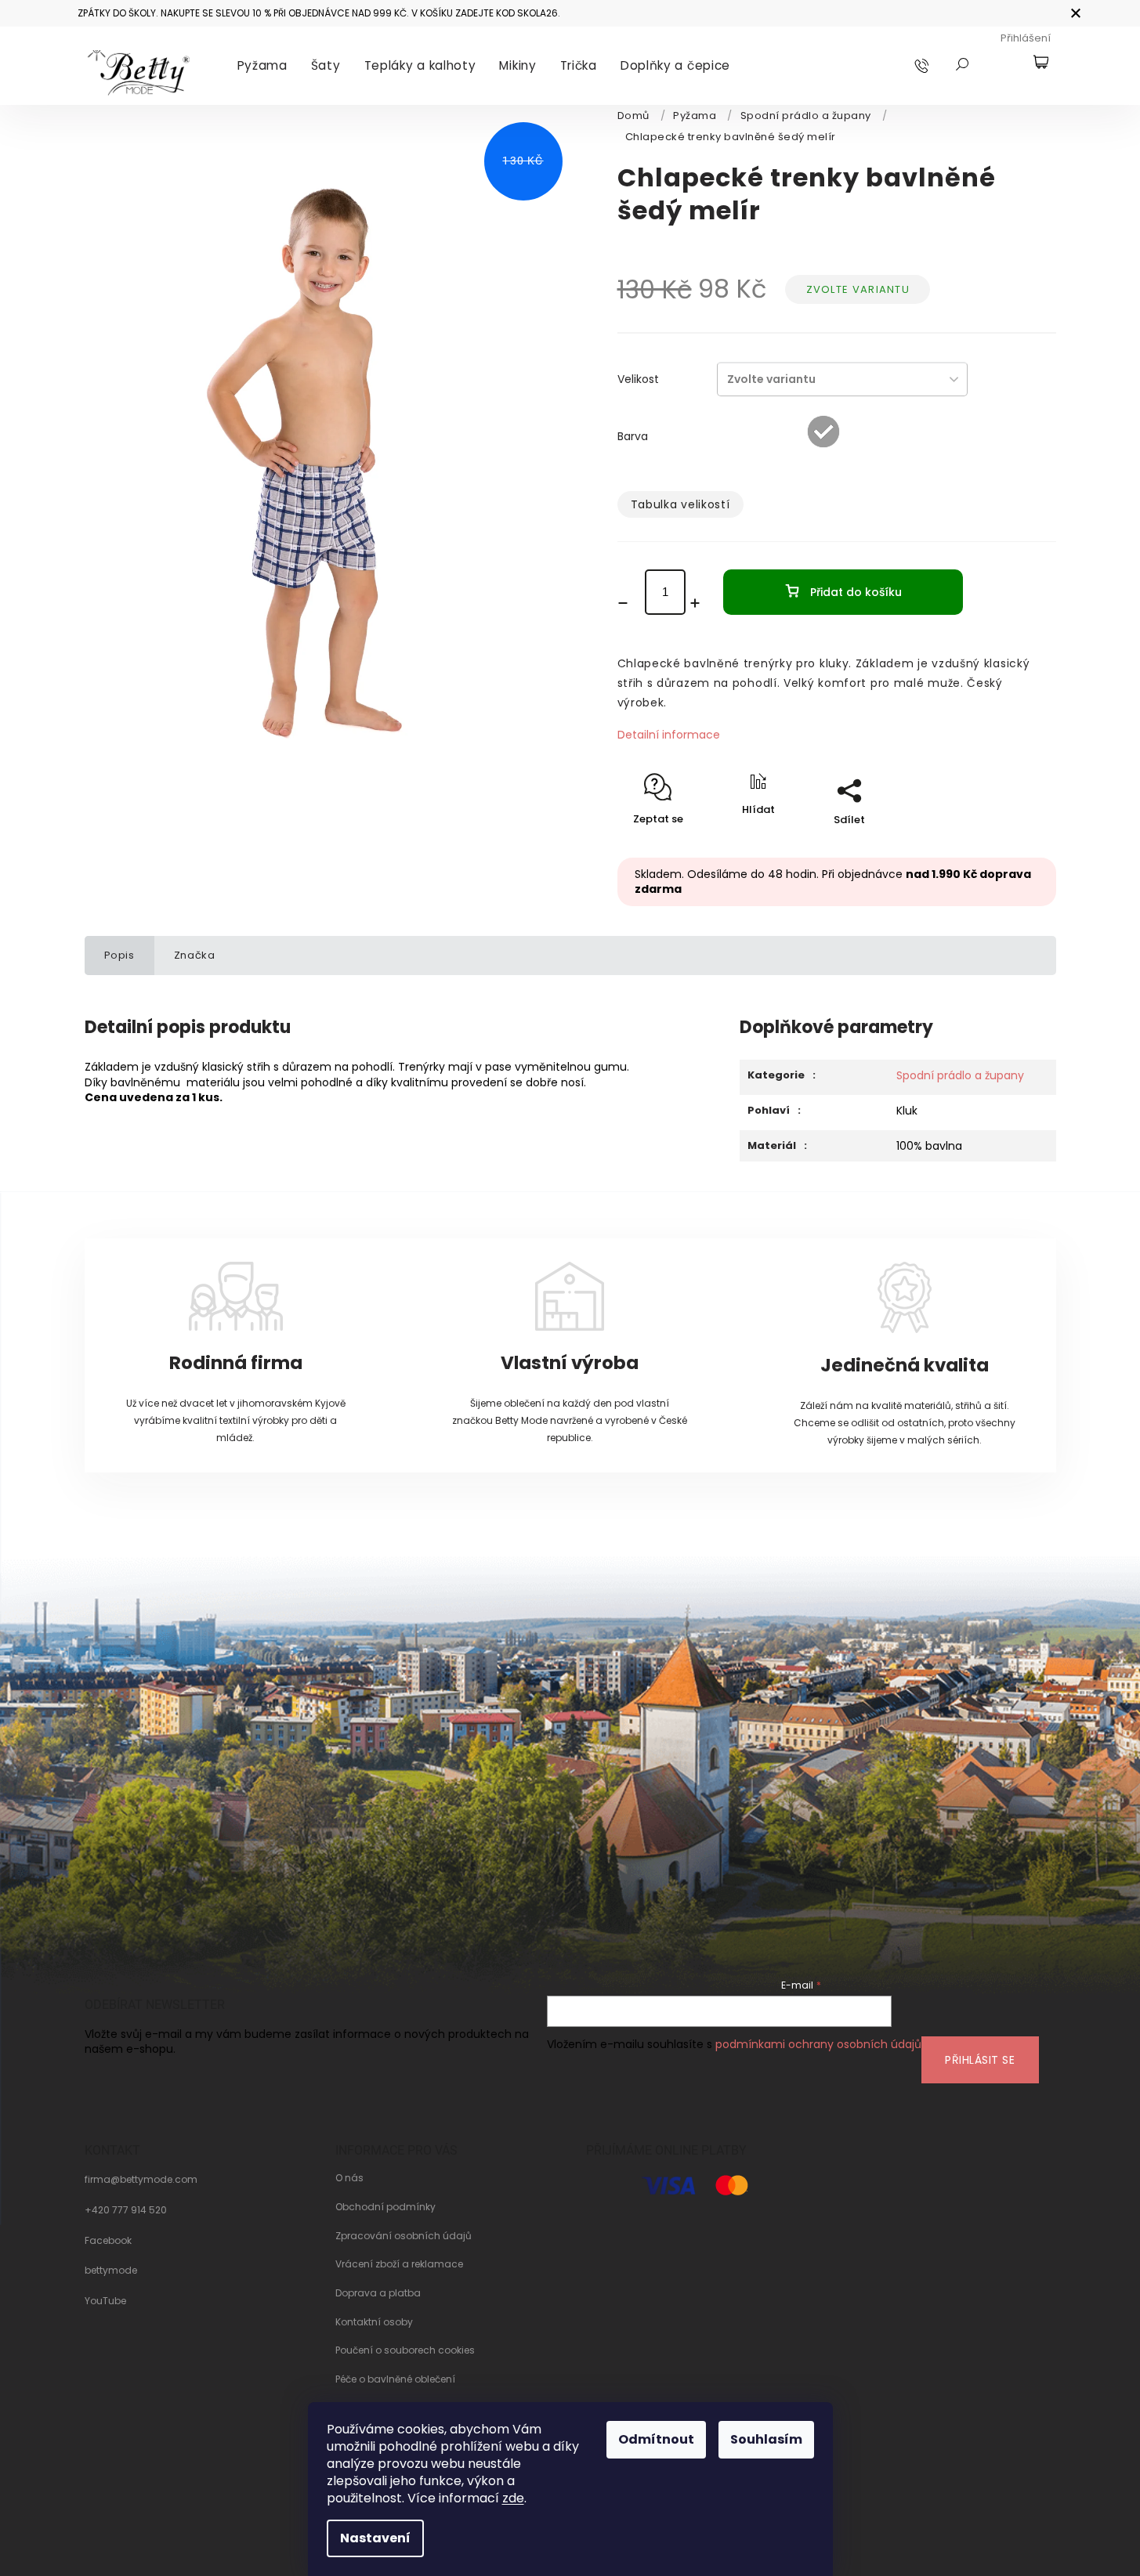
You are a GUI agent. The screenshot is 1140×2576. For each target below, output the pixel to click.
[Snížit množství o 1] (628, 603)
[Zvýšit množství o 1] (700, 603)
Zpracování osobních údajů (404, 2236)
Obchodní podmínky (385, 2207)
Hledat (962, 64)
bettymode (111, 2271)
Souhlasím (766, 2439)
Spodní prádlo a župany (960, 1075)
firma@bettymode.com (141, 2180)
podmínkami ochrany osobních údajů (818, 2044)
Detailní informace (669, 735)
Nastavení (375, 2538)
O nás (349, 2178)
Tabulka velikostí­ (680, 504)
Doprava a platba (378, 2293)
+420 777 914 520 (126, 2210)
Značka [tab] (195, 955)
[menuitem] (262, 66)
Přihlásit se (980, 2060)
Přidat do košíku (856, 592)
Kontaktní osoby (374, 2322)
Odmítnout (656, 2439)
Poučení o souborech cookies (405, 2350)
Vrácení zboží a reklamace (399, 2264)
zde (513, 2498)
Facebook (108, 2241)
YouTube (105, 2301)
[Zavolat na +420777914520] (937, 65)
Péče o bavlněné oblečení (395, 2379)
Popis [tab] (119, 955)
